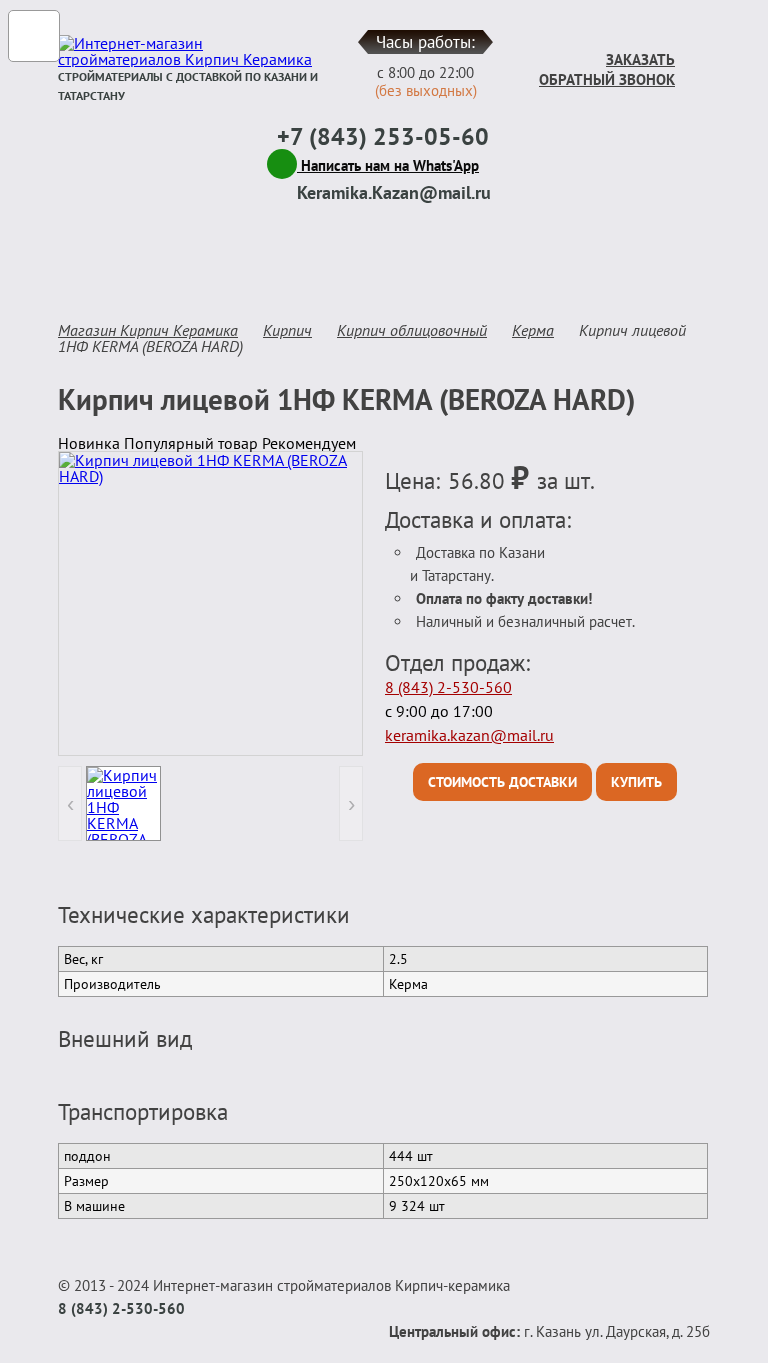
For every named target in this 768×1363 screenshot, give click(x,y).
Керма (533, 330)
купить (636, 782)
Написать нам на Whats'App (388, 165)
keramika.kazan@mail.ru (469, 735)
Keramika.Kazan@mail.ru (394, 192)
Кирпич (287, 330)
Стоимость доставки (502, 782)
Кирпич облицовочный (412, 330)
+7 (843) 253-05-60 (383, 136)
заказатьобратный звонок (607, 69)
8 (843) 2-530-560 (448, 687)
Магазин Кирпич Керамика (148, 330)
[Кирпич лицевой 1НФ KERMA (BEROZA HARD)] (210, 603)
